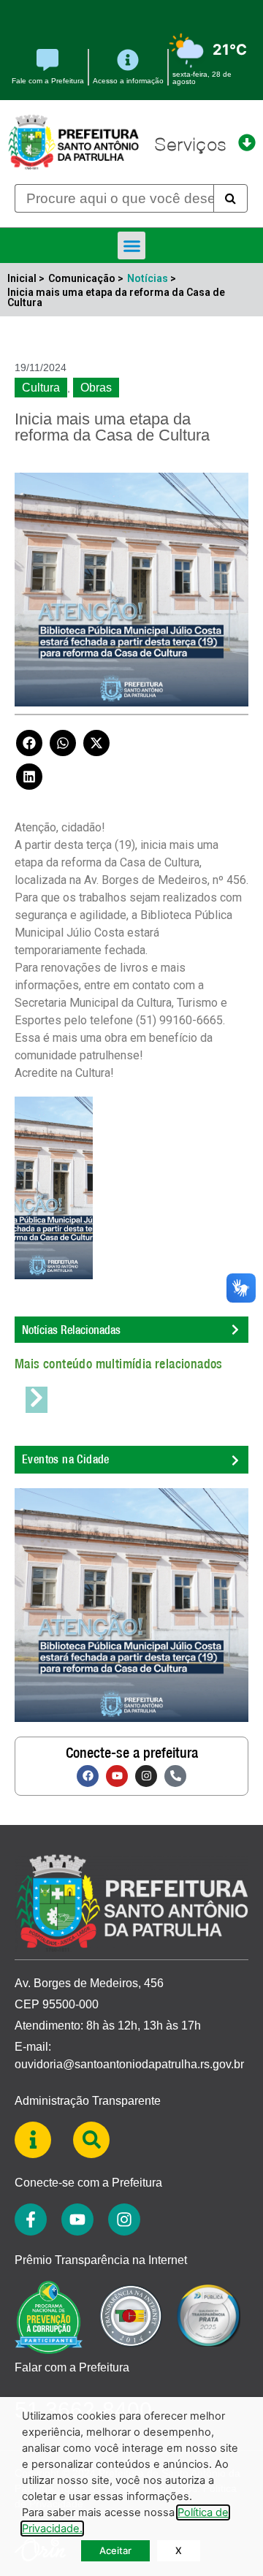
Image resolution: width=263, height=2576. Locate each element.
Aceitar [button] (115, 2550)
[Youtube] (117, 1776)
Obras (96, 388)
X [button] (179, 2550)
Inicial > (26, 278)
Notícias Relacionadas (71, 1330)
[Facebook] (88, 1776)
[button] (131, 245)
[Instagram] (146, 1776)
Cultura (41, 388)
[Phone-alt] (175, 1776)
